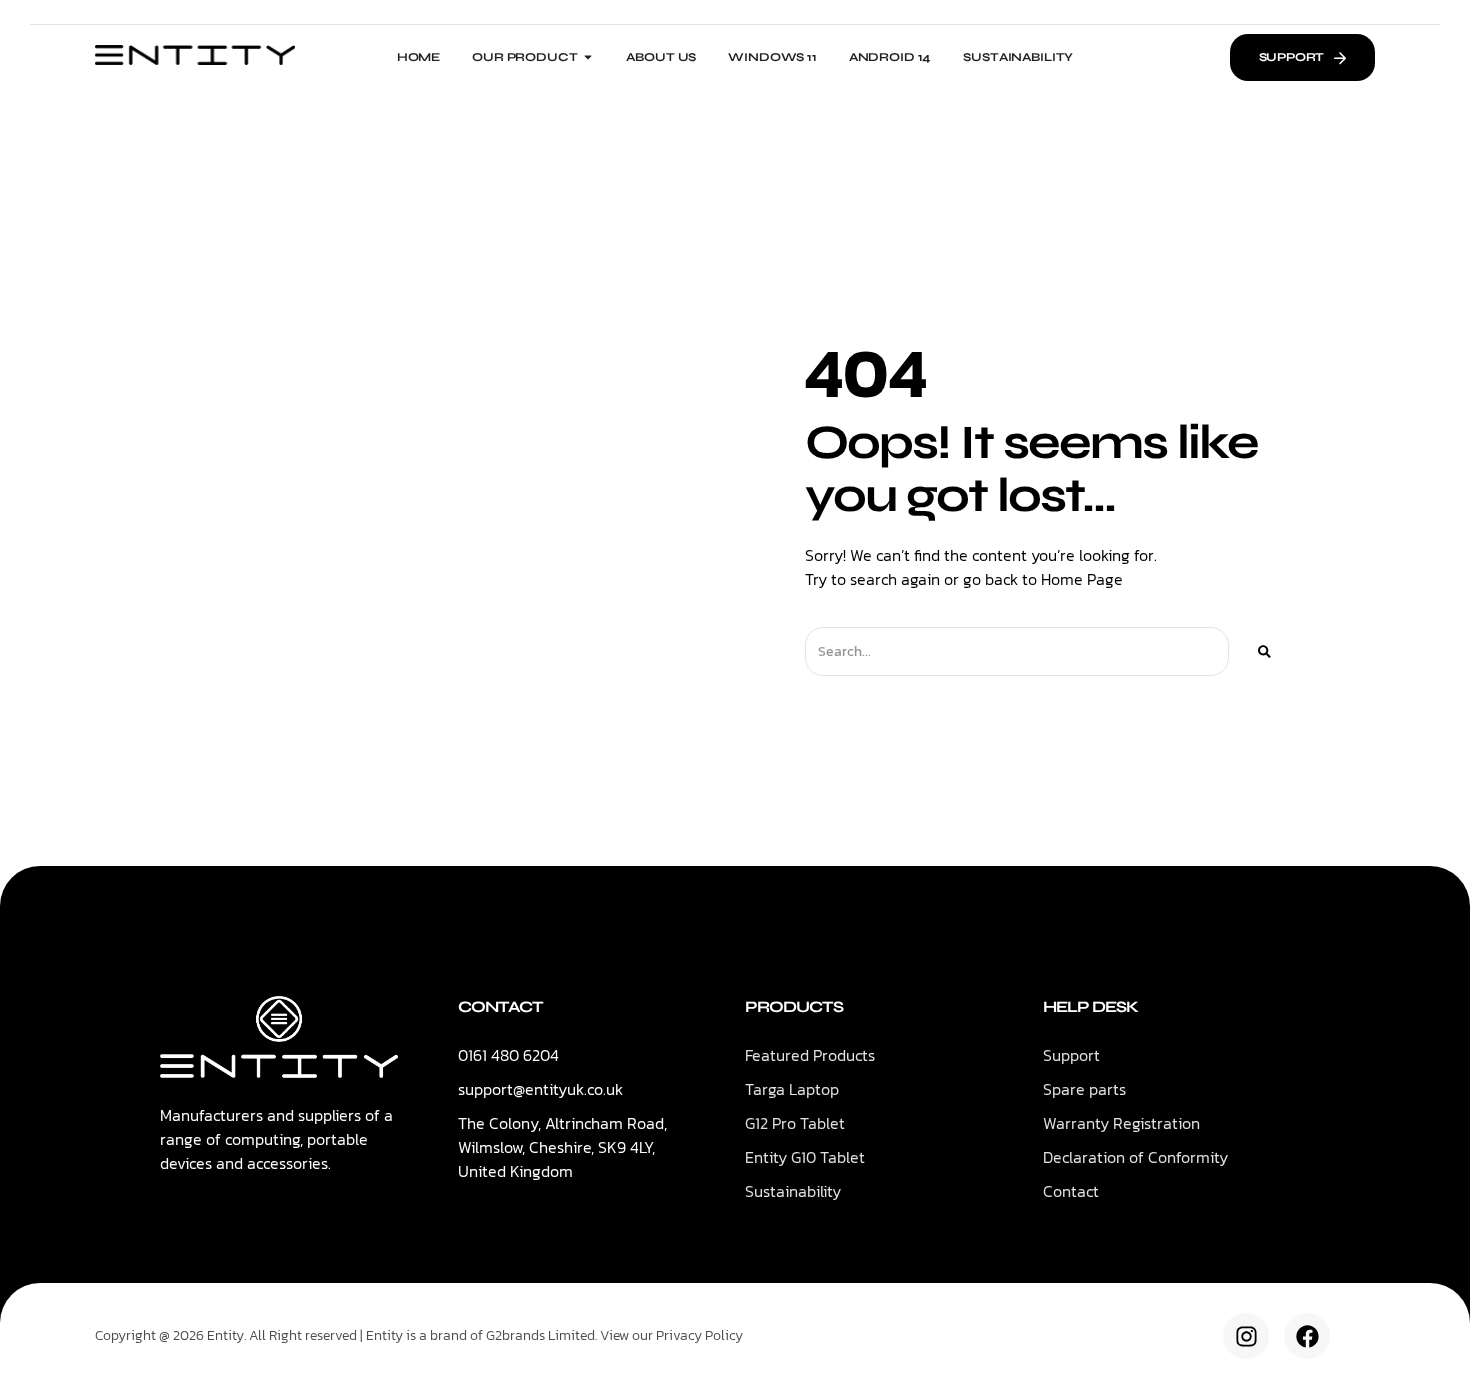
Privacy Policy (699, 1335)
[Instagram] (1246, 1336)
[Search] (1264, 651)
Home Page (1082, 579)
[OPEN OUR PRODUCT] (588, 57)
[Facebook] (1307, 1336)
